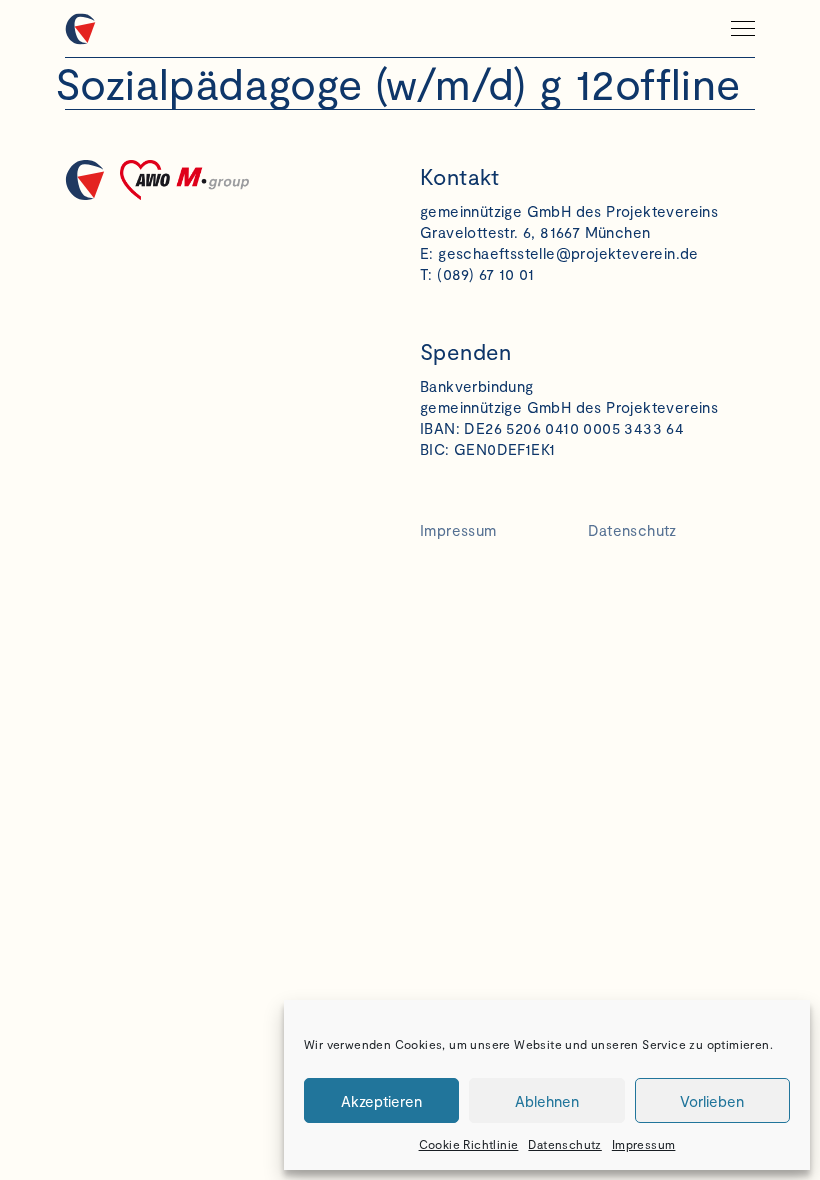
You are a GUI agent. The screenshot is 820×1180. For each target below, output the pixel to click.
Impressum (644, 1144)
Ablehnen (547, 1101)
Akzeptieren (381, 1101)
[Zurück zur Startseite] (173, 29)
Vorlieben (712, 1101)
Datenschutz (564, 1144)
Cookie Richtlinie (469, 1144)
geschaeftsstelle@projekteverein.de (568, 253)
